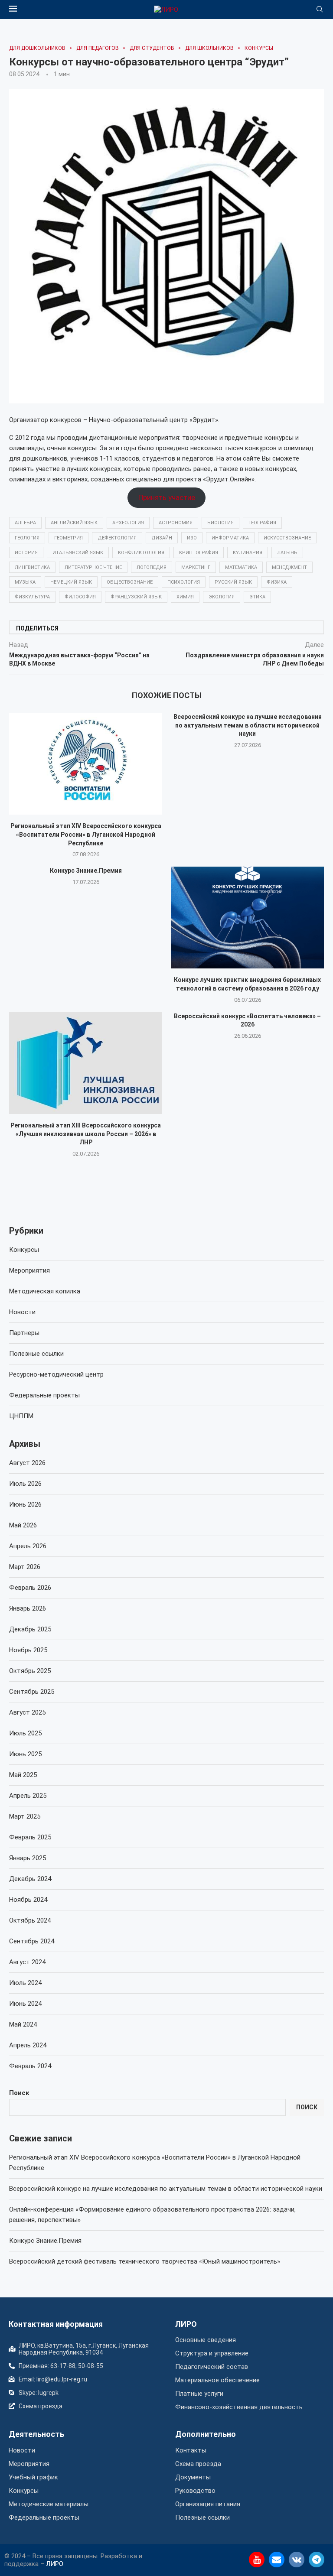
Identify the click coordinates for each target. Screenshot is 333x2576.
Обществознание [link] (130, 582)
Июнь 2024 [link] (25, 2004)
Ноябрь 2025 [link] (28, 1650)
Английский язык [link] (74, 523)
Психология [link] (184, 582)
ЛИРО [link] (186, 2324)
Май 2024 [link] (23, 2024)
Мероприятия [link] (29, 1270)
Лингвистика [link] (32, 567)
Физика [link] (277, 582)
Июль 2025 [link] (25, 1733)
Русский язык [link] (233, 582)
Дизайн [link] (162, 538)
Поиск (19, 2093)
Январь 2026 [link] (28, 1608)
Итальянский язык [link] (78, 553)
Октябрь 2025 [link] (30, 1671)
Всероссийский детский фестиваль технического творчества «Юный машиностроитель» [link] (145, 2261)
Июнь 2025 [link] (25, 1754)
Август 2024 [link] (27, 1962)
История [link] (26, 553)
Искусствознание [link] (287, 538)
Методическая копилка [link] (45, 1291)
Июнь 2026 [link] (25, 1504)
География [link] (262, 523)
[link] (166, 10)
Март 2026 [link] (25, 1567)
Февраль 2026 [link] (30, 1588)
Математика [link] (241, 567)
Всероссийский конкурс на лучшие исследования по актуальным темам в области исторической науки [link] (248, 725)
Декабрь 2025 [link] (30, 1629)
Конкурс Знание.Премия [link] (86, 871)
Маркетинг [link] (196, 567)
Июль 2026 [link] (25, 1484)
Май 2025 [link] (23, 1775)
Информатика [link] (230, 538)
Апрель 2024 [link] (28, 2045)
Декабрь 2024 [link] (30, 1879)
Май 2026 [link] (23, 1525)
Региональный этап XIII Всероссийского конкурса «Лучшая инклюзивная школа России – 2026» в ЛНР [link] (86, 1134)
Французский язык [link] (136, 597)
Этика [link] (257, 597)
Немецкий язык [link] (71, 582)
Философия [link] (80, 597)
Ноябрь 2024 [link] (28, 1900)
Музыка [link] (25, 582)
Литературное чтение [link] (93, 567)
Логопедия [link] (152, 567)
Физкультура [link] (32, 597)
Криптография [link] (199, 553)
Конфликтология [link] (141, 553)
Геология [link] (27, 538)
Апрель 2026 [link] (28, 1546)
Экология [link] (222, 597)
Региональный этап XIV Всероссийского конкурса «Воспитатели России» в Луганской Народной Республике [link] (86, 834)
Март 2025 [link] (25, 1816)
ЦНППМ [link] (21, 1416)
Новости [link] (22, 1312)
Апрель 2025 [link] (28, 1796)
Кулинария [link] (248, 553)
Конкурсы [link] (24, 1250)
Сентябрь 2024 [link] (32, 1941)
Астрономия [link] (176, 523)
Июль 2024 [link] (25, 1983)
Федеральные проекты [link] (44, 1395)
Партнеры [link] (24, 1333)
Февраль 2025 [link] (30, 1837)
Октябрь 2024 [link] (30, 1920)
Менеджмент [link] (289, 567)
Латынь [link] (287, 553)
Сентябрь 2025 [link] (32, 1692)
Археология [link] (128, 523)
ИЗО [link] (192, 538)
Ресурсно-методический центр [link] (56, 1374)
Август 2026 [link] (27, 1463)
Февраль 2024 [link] (30, 2066)
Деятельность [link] (36, 2434)
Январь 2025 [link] (28, 1858)
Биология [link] (220, 523)
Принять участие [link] (167, 497)
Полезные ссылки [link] (36, 1354)
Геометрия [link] (69, 538)
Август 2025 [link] (27, 1712)
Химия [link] (185, 597)
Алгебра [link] (25, 523)
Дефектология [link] (117, 538)
